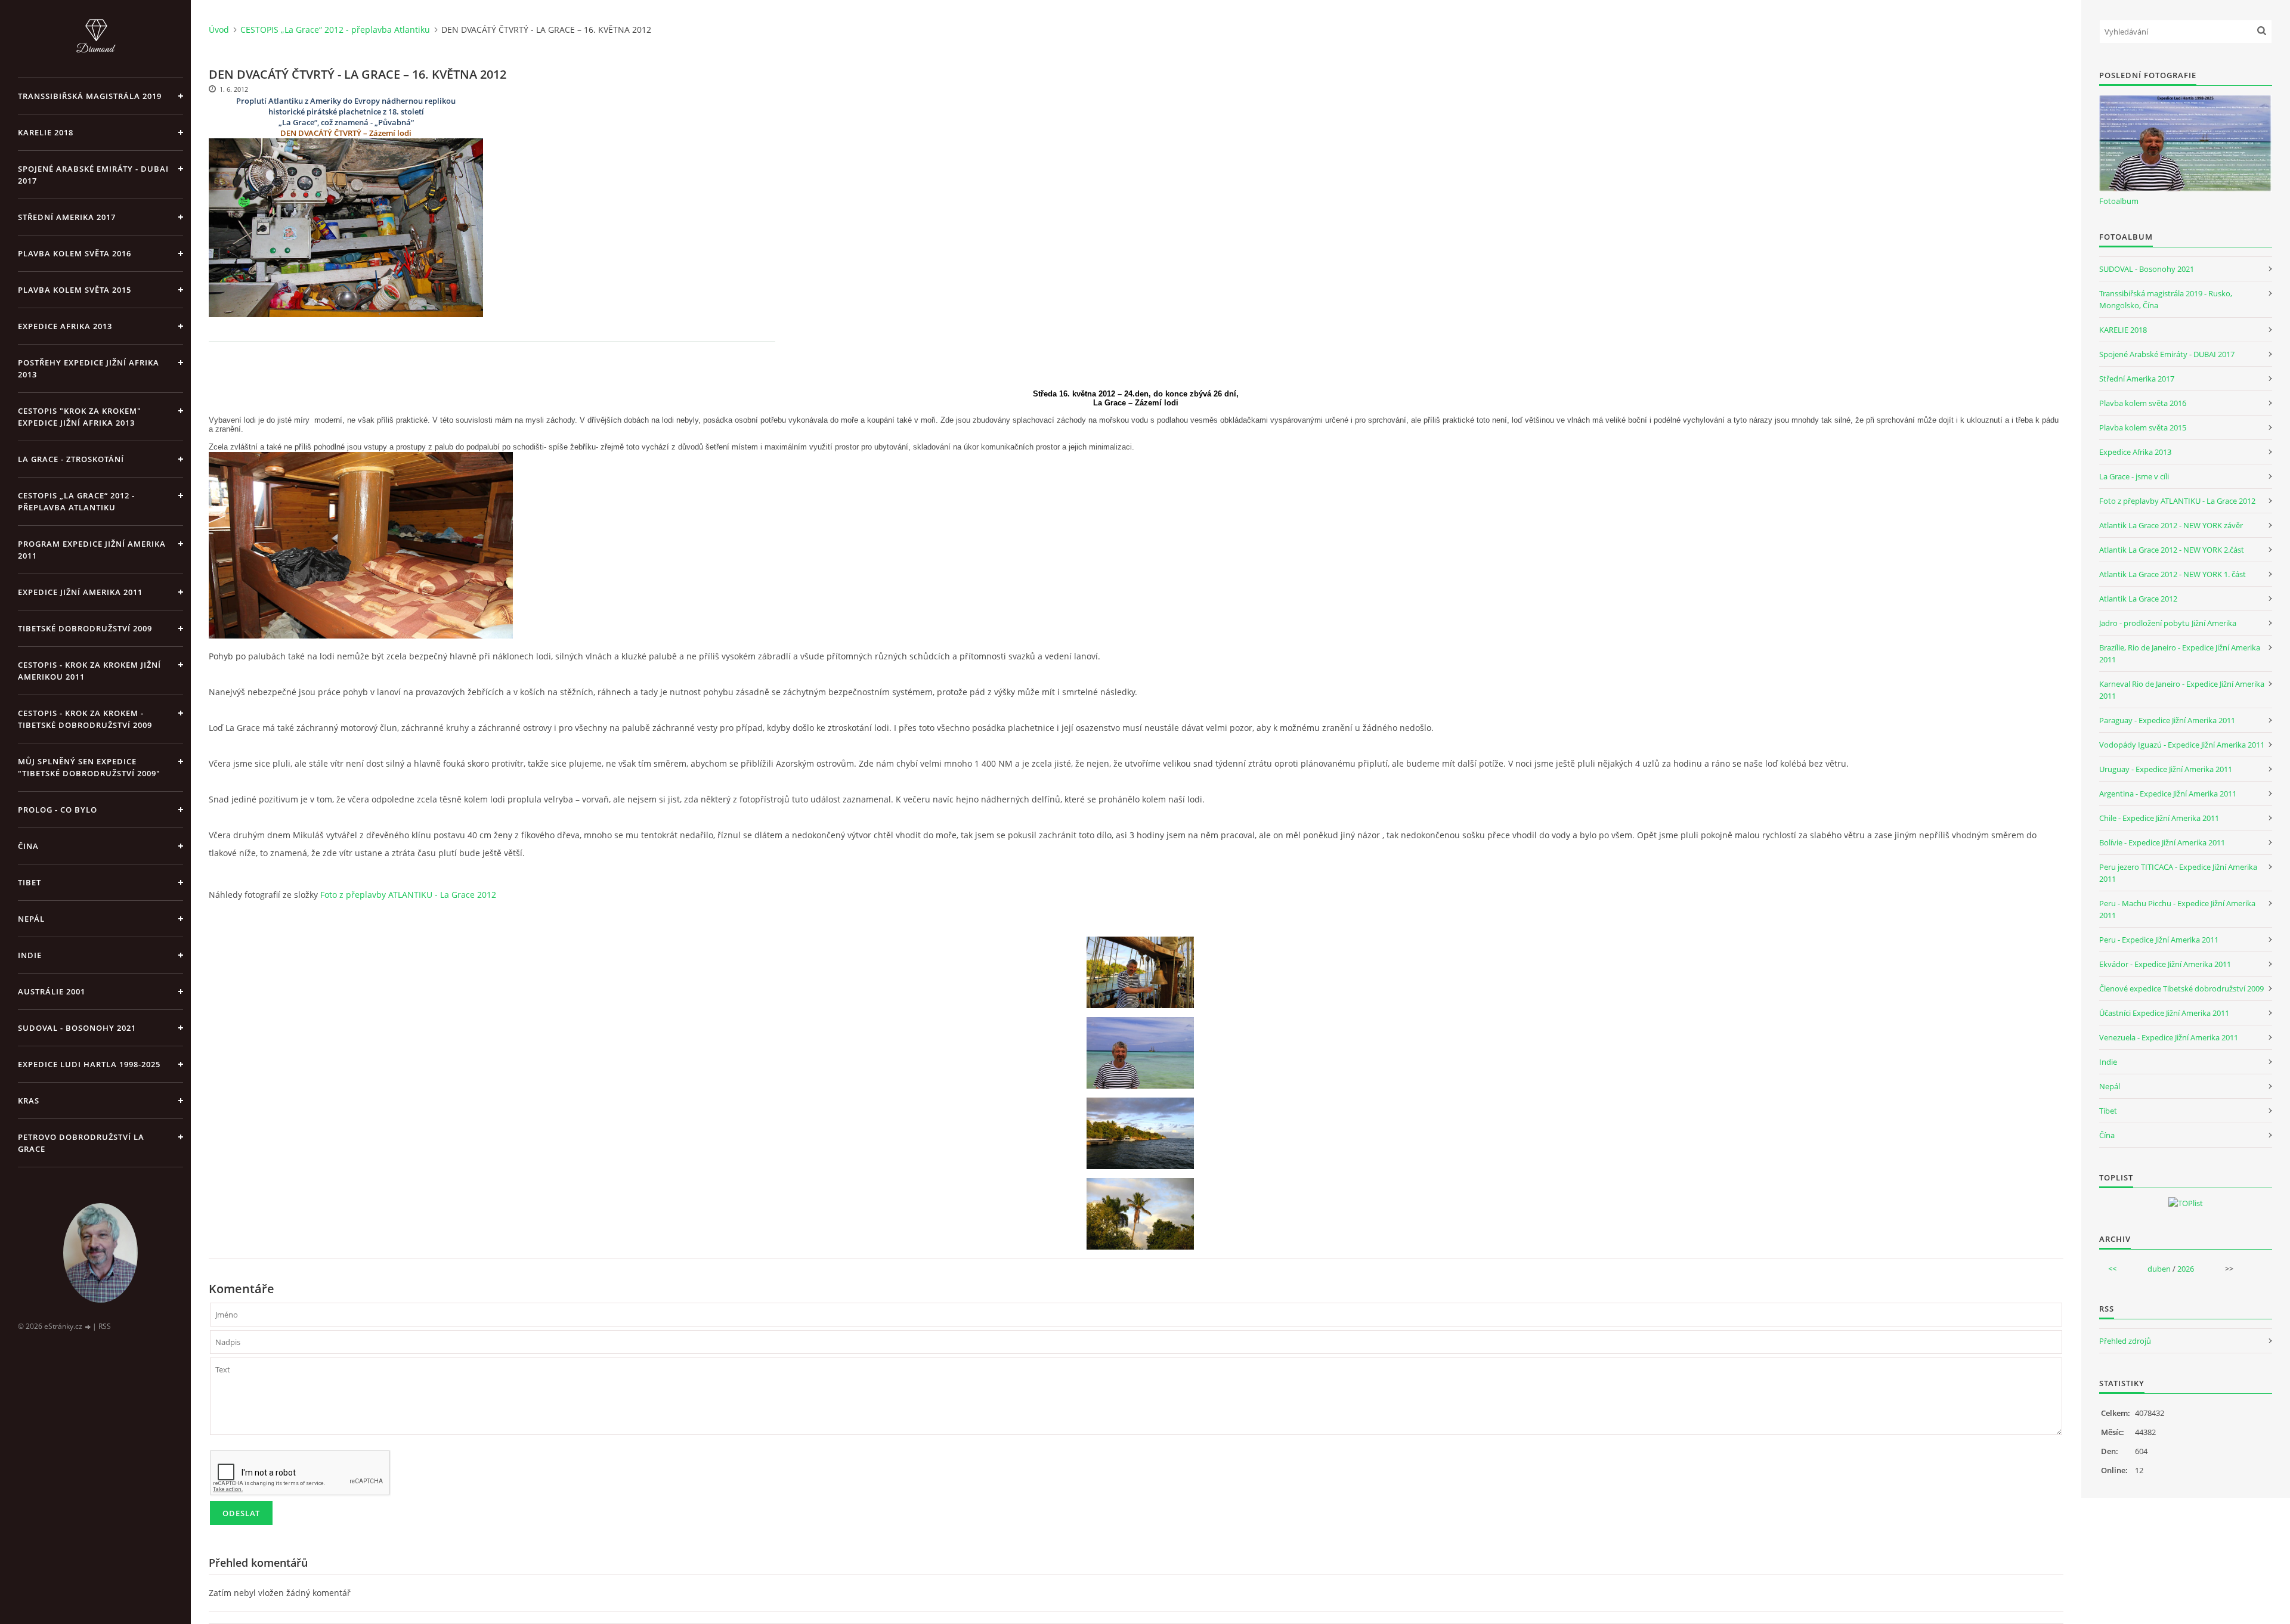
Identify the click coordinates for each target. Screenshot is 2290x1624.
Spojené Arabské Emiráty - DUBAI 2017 (93, 175)
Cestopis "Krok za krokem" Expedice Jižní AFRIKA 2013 (80, 417)
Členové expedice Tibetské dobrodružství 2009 (2181, 988)
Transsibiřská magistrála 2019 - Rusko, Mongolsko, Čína (2166, 299)
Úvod (219, 30)
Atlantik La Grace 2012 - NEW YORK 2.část (2172, 550)
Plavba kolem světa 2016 (2143, 403)
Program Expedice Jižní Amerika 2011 (92, 550)
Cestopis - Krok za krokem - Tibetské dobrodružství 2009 (85, 719)
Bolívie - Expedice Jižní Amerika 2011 (2162, 842)
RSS (105, 1326)
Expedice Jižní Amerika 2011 (80, 592)
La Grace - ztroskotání (71, 459)
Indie (30, 955)
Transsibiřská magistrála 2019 (90, 96)
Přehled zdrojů (2125, 1341)
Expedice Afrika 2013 (2135, 452)
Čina (28, 846)
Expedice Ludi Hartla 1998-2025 (89, 1064)
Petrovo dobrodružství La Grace (81, 1143)
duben (2159, 1269)
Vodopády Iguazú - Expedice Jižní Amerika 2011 (2182, 745)
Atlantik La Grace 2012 (2138, 599)
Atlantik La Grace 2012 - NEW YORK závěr (2171, 525)
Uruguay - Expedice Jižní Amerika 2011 (2166, 769)
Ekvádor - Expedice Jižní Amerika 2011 (2165, 964)
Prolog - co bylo (58, 810)
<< (2112, 1269)
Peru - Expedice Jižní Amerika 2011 (2159, 940)
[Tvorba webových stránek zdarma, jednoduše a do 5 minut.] (88, 1327)
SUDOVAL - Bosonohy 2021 (77, 1028)
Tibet (30, 882)
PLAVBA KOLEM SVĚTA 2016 (75, 253)
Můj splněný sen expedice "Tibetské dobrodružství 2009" (89, 767)
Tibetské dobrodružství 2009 (85, 628)
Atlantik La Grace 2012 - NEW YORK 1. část (2173, 574)
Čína (2107, 1135)
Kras (29, 1101)
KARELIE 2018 (46, 132)
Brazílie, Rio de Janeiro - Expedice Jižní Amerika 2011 (2180, 653)
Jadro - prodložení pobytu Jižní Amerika (2168, 623)
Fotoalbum (2119, 201)
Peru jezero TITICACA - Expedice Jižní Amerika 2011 (2178, 873)
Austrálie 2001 (52, 991)
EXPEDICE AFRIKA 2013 (65, 326)
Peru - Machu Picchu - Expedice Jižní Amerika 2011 (2177, 909)
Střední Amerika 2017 (67, 217)
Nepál (31, 919)
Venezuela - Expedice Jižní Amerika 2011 (2169, 1037)
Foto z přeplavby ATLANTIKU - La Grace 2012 (408, 895)
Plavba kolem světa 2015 (75, 290)
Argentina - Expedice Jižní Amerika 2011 (2168, 794)
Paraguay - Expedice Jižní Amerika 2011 (2167, 720)
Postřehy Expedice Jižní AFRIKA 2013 (89, 368)
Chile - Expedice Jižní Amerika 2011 (2159, 818)
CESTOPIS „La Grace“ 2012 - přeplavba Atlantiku (76, 501)
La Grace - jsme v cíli (2134, 476)
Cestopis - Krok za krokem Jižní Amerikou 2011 (89, 671)
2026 (2186, 1269)
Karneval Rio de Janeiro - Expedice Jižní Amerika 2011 (2182, 690)
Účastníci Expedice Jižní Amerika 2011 (2164, 1013)
